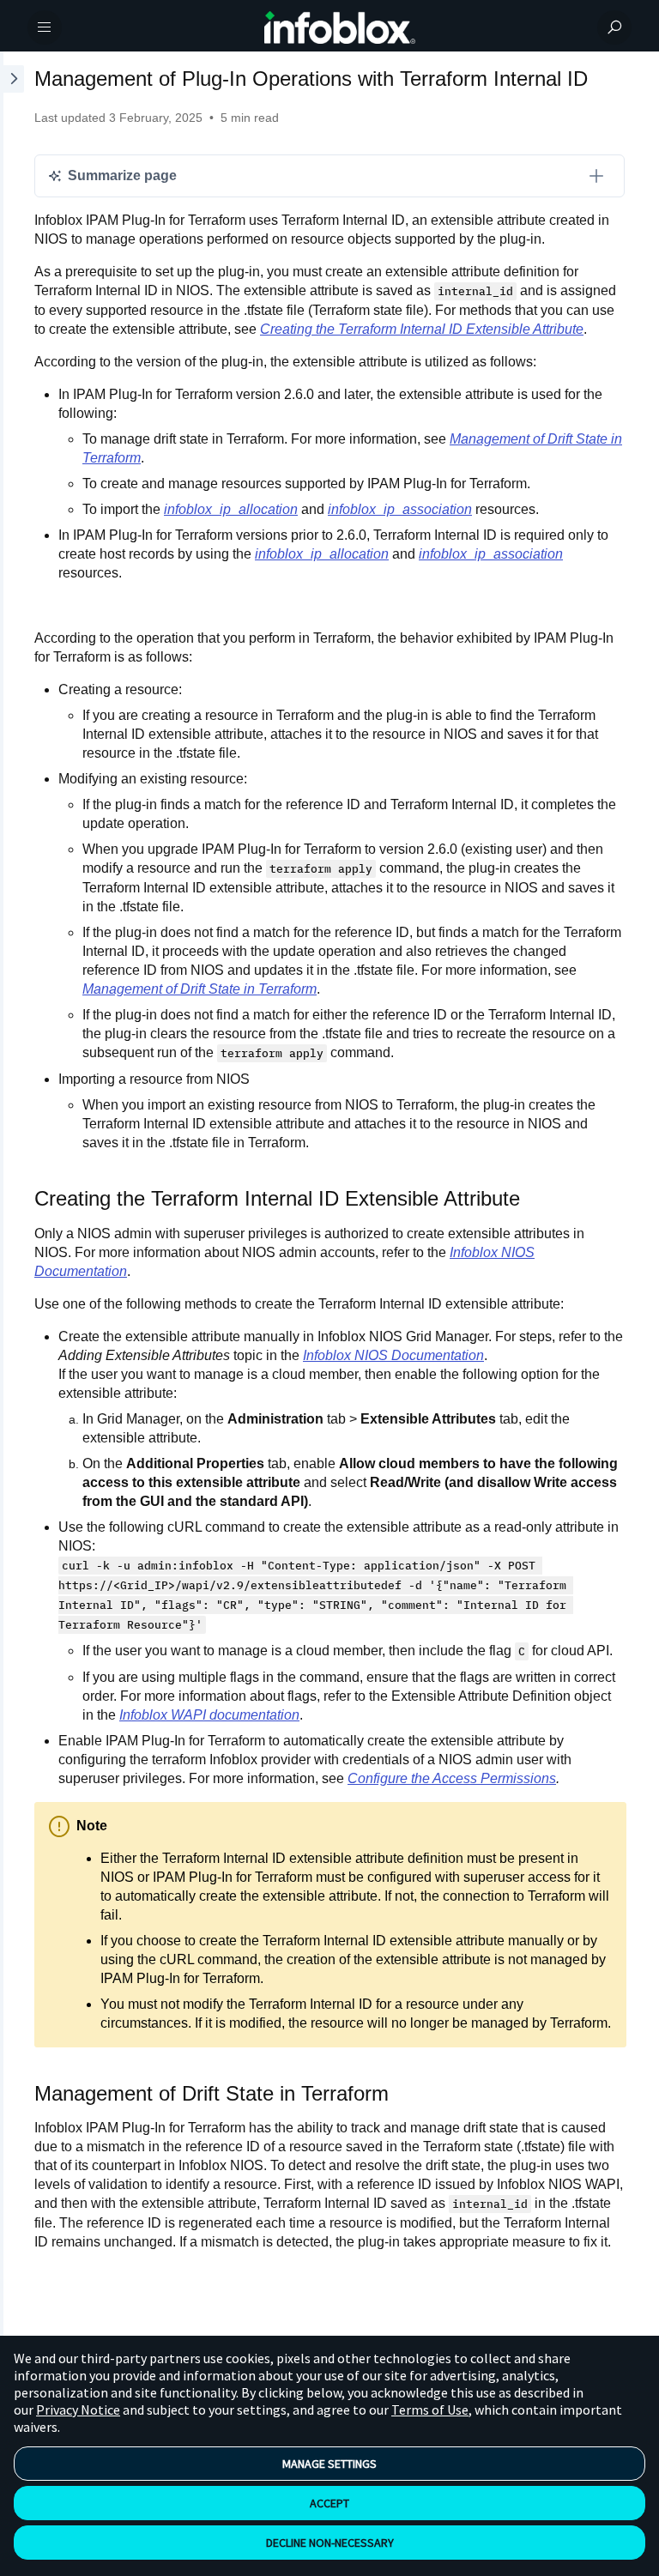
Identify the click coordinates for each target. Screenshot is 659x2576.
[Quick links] (340, 27)
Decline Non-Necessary (330, 2543)
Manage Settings (329, 2464)
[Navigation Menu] (45, 27)
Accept (329, 2503)
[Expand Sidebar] (12, 1200)
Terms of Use (430, 2410)
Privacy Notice (78, 2410)
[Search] (614, 27)
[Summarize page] (596, 176)
